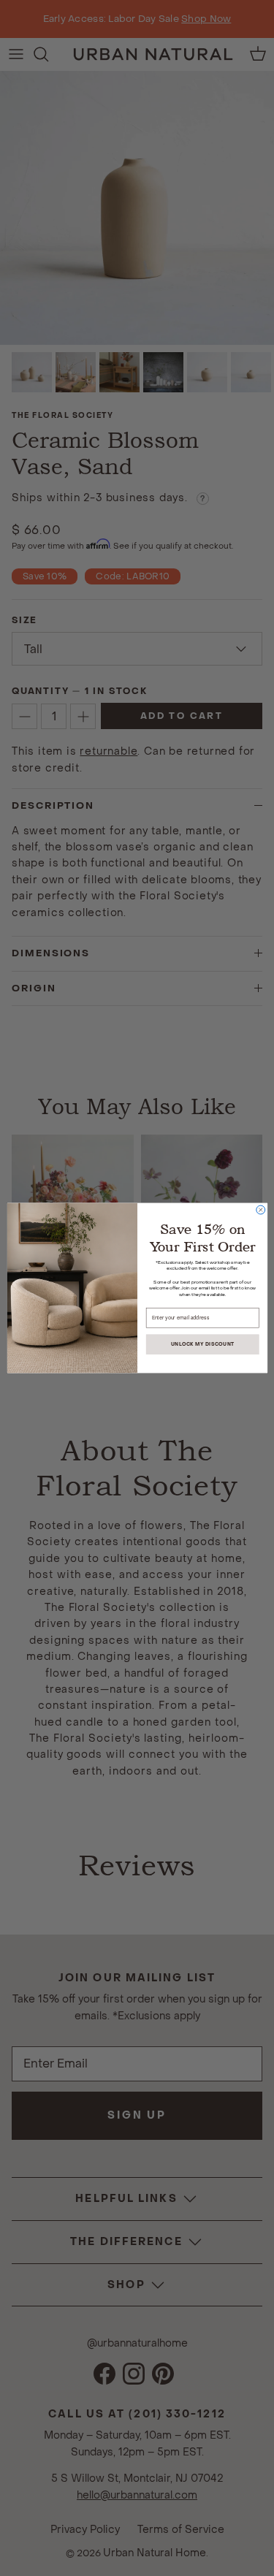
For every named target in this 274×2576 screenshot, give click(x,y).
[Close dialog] (260, 1210)
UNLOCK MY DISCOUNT (202, 1345)
